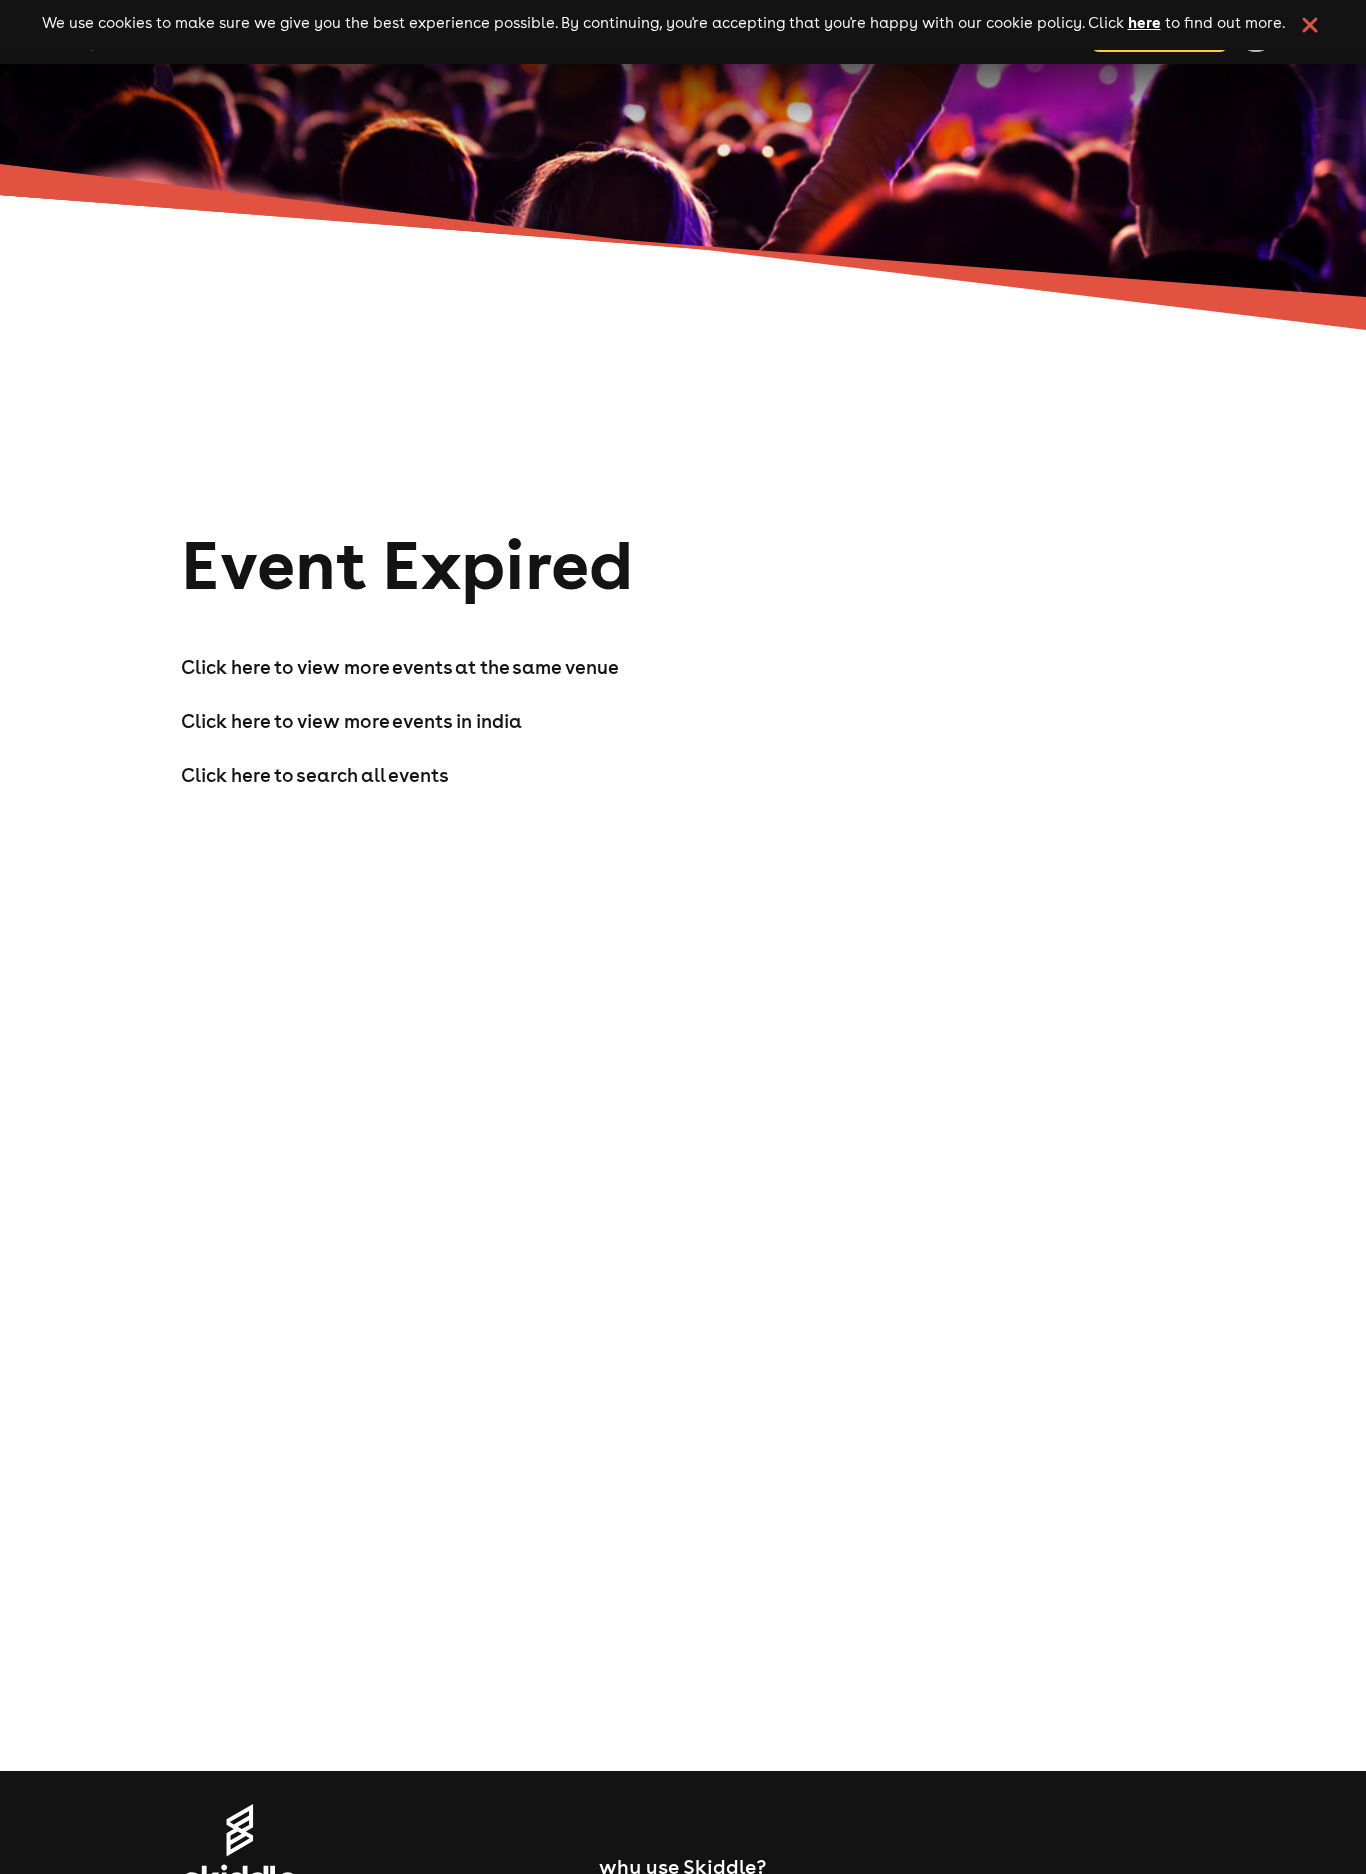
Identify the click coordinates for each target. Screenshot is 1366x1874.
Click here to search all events (315, 775)
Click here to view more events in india (351, 721)
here (1144, 22)
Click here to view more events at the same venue (400, 667)
